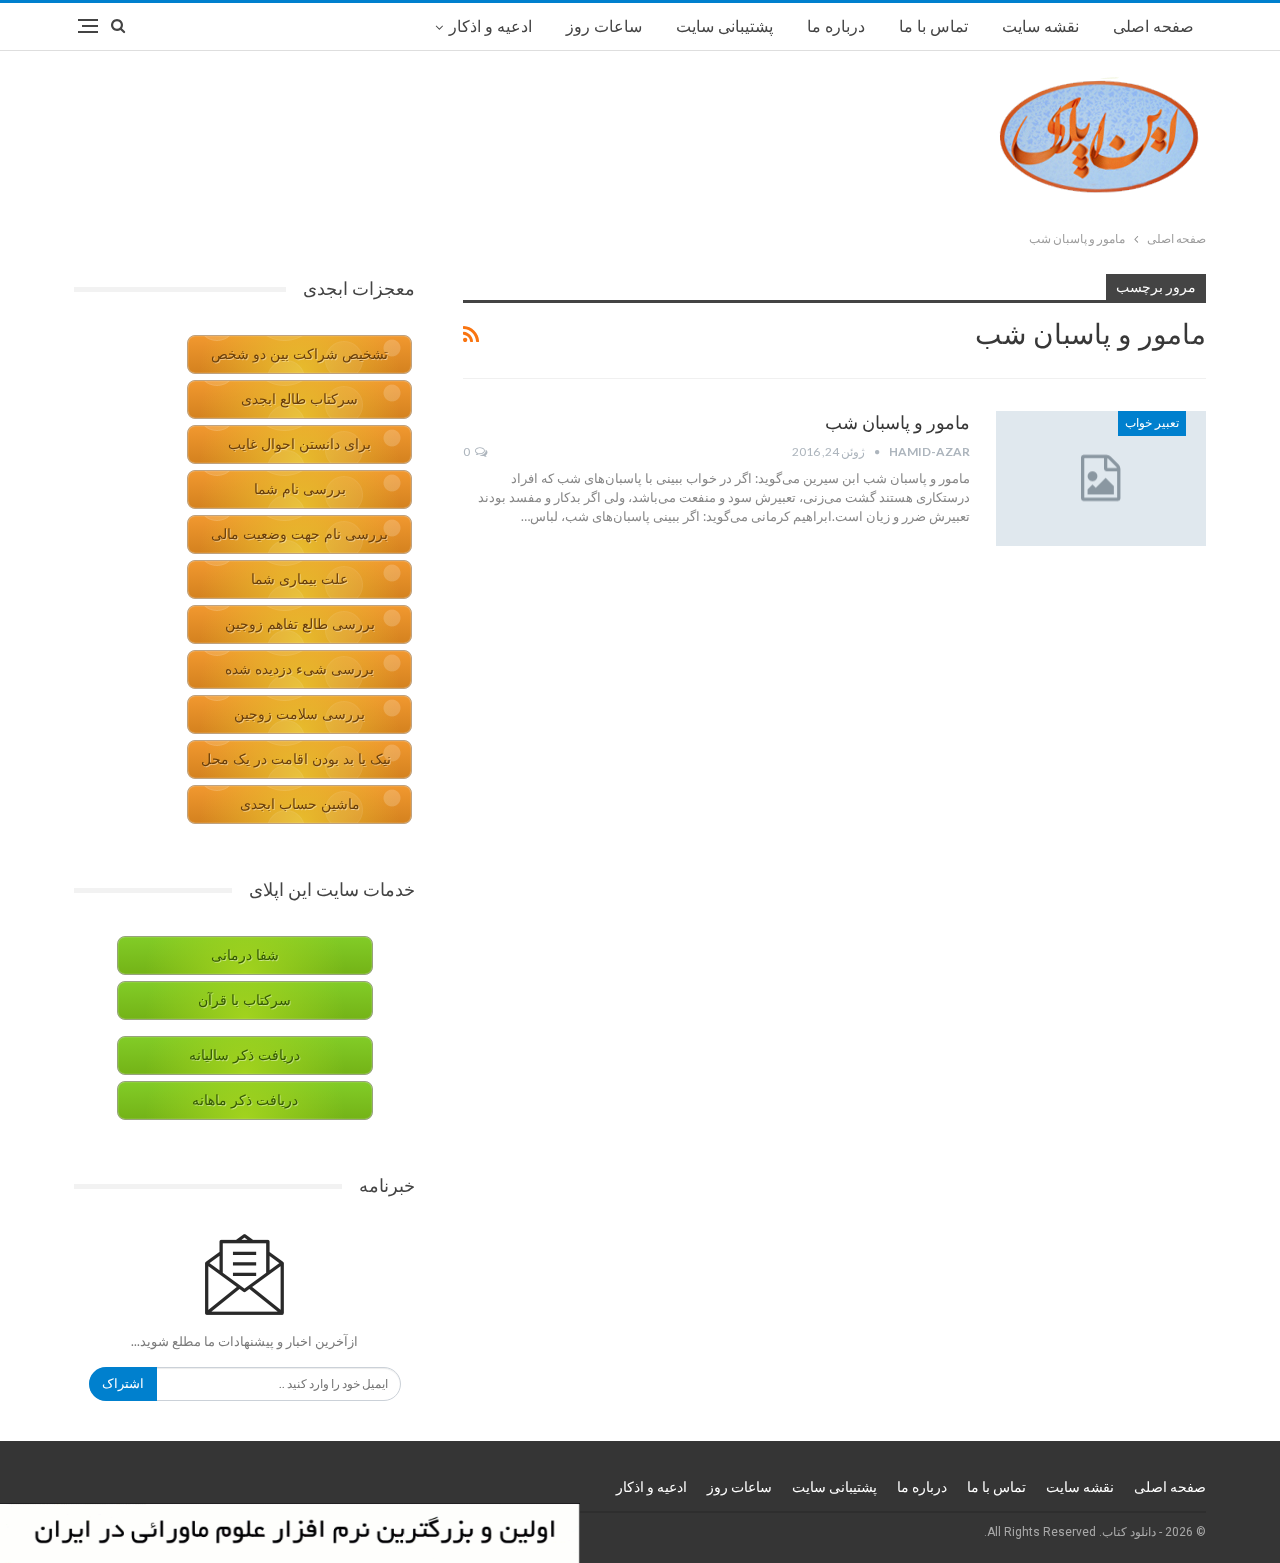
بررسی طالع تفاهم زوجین (300, 624)
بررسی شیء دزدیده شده (299, 669)
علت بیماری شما (299, 579)
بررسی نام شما (300, 489)
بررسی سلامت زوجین (299, 714)
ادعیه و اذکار (490, 26)
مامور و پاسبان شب (897, 422)
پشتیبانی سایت (724, 26)
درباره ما (836, 26)
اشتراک (123, 1383)
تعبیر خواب (1152, 423)
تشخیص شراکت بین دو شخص (299, 354)
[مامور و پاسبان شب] (1101, 478)
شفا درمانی (245, 955)
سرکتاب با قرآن (244, 1000)
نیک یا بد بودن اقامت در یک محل (296, 759)
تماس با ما (933, 26)
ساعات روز (604, 26)
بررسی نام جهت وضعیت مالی (299, 534)
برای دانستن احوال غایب (299, 444)
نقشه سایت (1040, 26)
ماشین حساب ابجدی (300, 804)
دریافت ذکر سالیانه (244, 1055)
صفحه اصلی (1153, 26)
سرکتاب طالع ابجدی (299, 399)
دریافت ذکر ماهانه (245, 1100)
